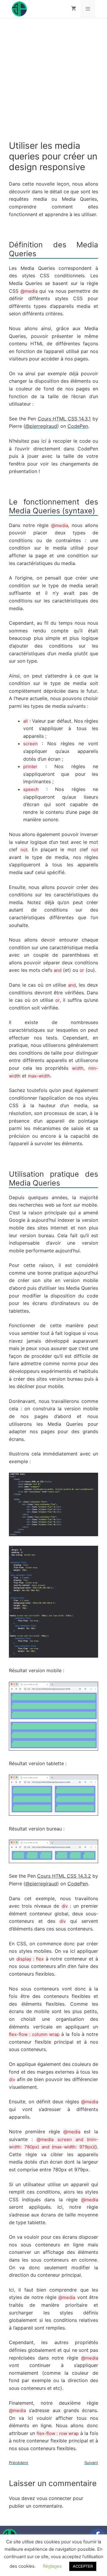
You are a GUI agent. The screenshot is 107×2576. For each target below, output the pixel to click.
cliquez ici (23, 198)
